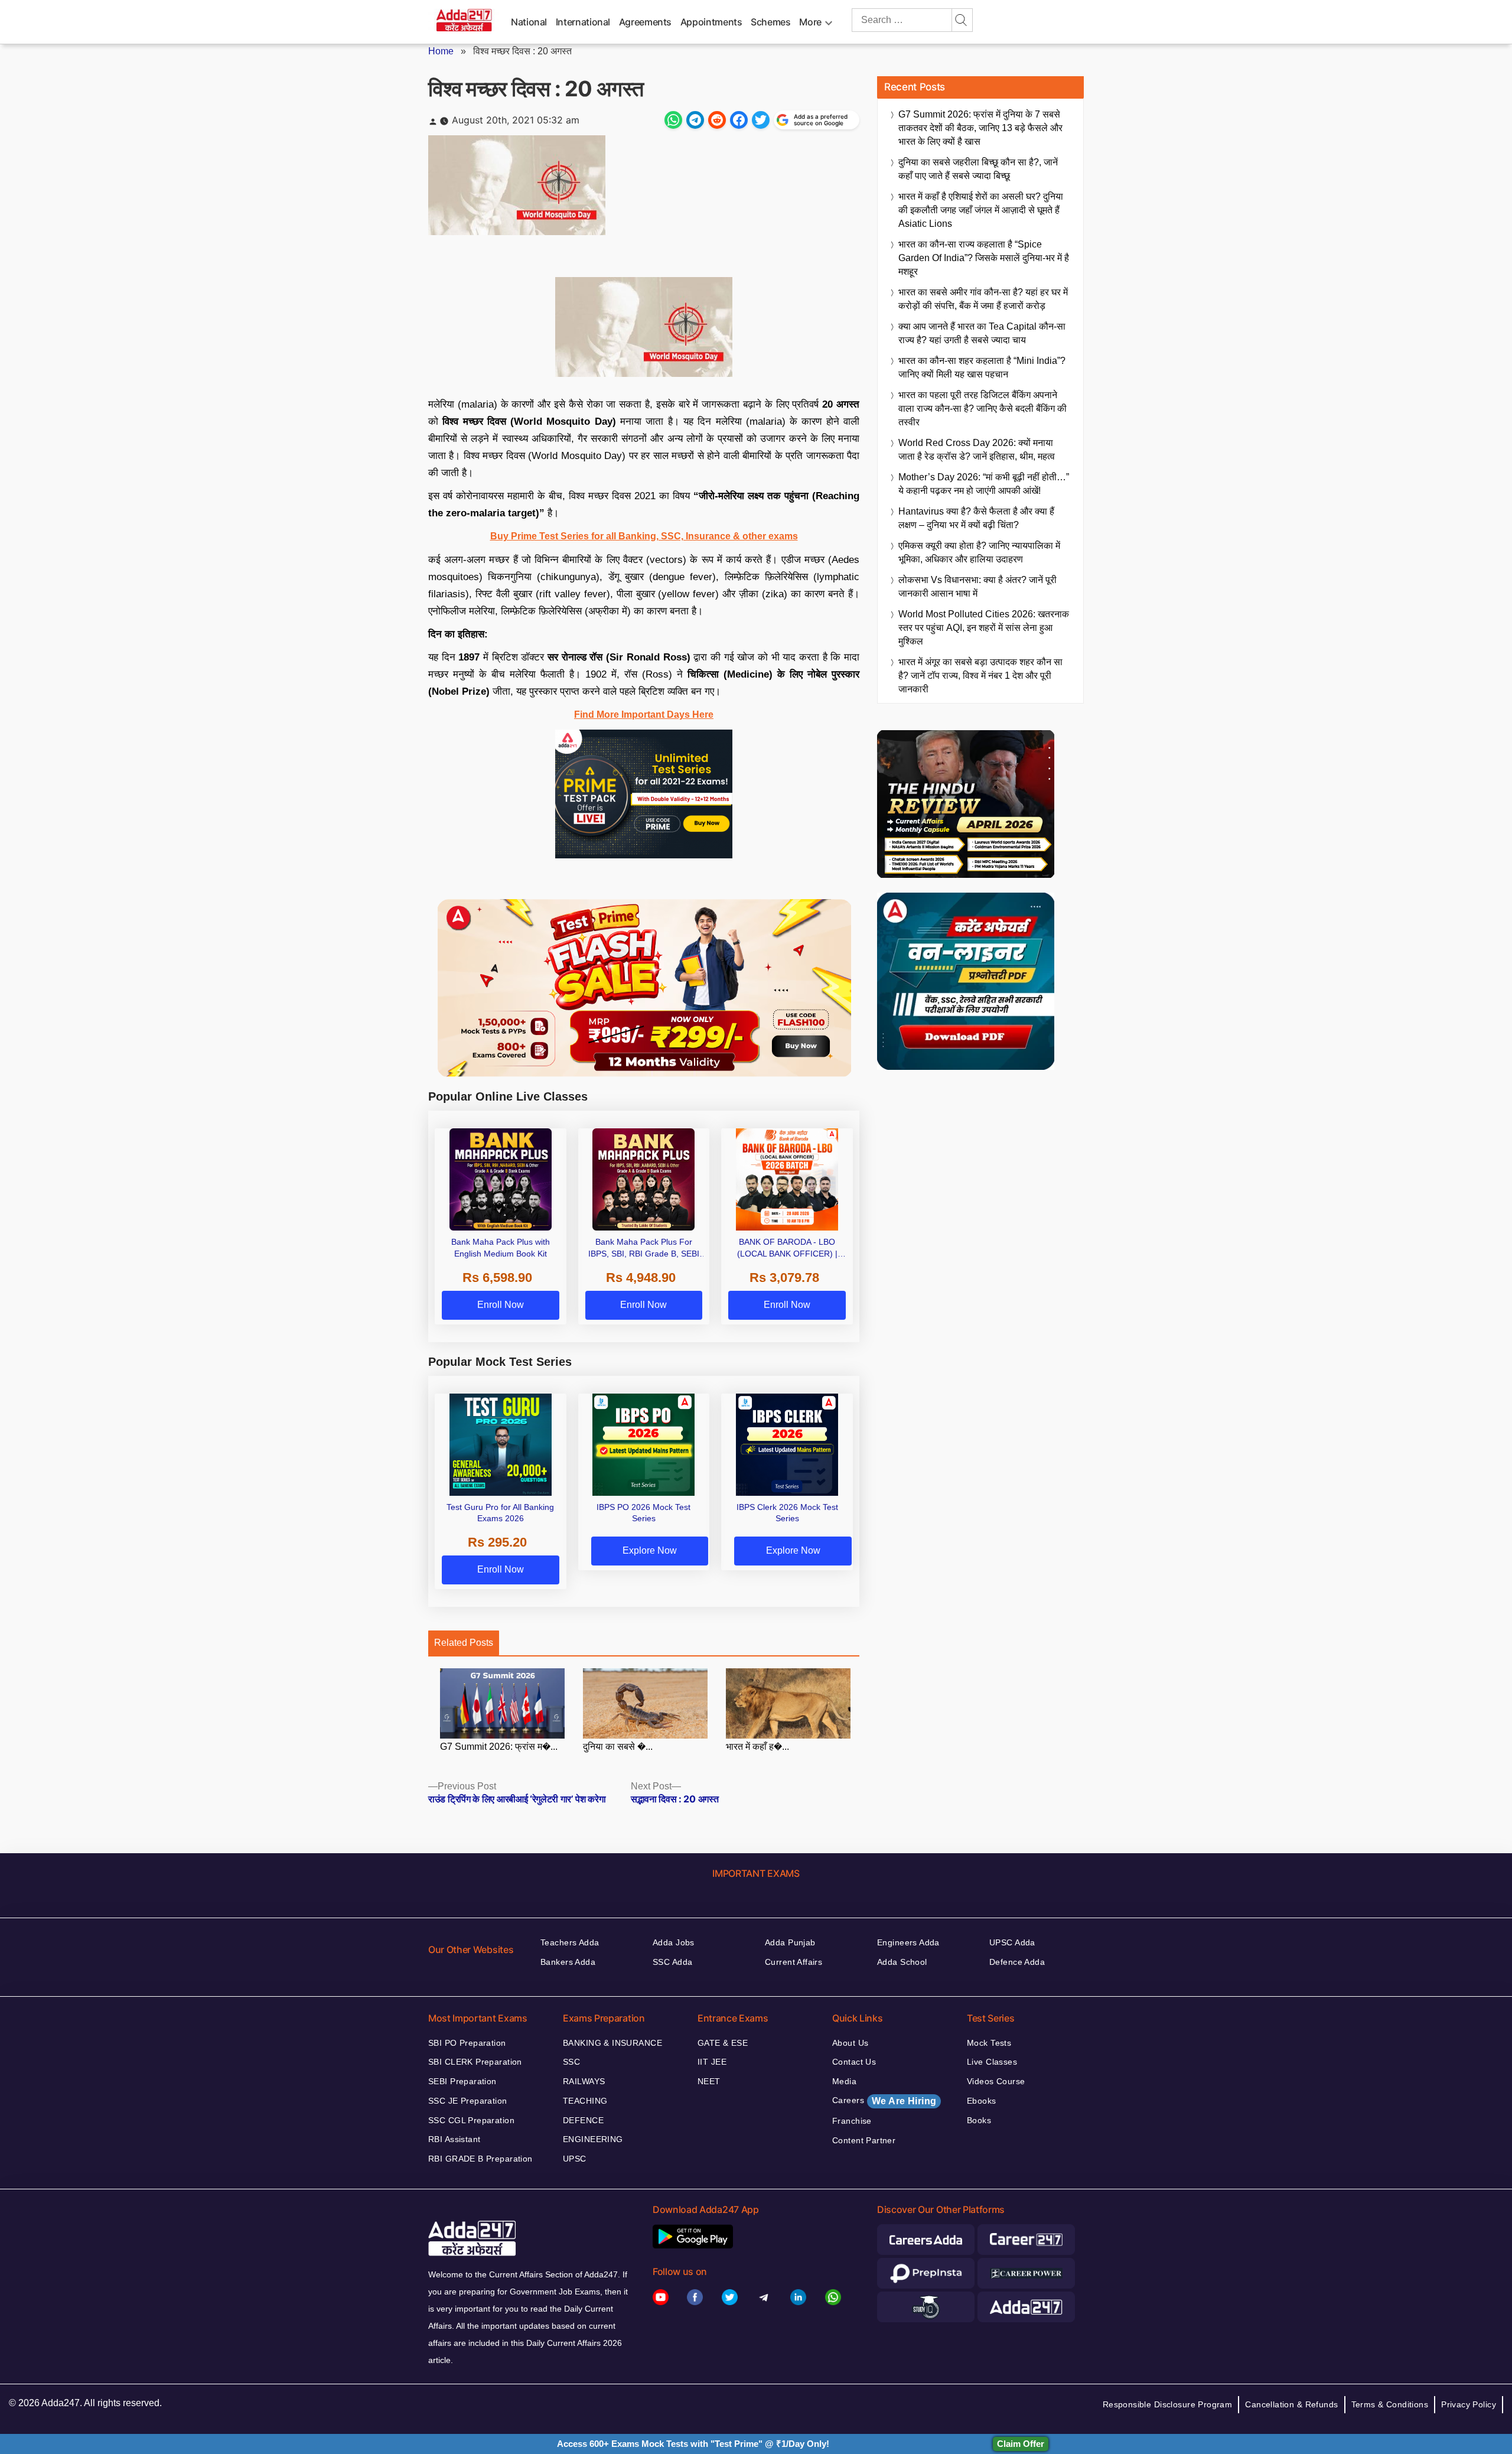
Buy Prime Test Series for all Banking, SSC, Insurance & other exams (644, 536)
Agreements (645, 22)
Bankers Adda (568, 1962)
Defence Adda (1017, 1962)
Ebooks (982, 2101)
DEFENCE (583, 2120)
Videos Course (996, 2081)
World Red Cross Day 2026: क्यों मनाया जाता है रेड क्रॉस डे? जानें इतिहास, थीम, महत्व (977, 450)
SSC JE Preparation (468, 2101)
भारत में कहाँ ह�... (757, 1747)
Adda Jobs (674, 1942)
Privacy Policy (1469, 2404)
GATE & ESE (723, 2043)
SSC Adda (672, 1962)
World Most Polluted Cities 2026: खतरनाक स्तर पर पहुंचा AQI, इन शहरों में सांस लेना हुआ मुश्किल (984, 628)
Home (441, 51)
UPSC (575, 2159)
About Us (850, 2043)
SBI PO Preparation (467, 2043)
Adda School (902, 1962)
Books (979, 2120)
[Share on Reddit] (717, 120)
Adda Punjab (790, 1942)
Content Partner (864, 2140)
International (583, 22)
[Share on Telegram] (695, 120)
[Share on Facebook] (739, 120)
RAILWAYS (584, 2081)
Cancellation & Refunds (1291, 2404)
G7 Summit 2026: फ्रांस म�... (499, 1747)
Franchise (852, 2121)
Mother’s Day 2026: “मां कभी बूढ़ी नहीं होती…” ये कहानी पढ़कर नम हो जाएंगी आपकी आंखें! (984, 484)
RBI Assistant (454, 2139)
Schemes (770, 22)
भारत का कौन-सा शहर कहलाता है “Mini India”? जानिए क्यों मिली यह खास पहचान (982, 367)
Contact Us (854, 2062)
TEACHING (585, 2101)
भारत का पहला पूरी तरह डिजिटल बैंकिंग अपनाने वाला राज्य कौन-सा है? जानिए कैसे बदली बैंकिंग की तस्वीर (983, 409)
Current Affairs (794, 1962)
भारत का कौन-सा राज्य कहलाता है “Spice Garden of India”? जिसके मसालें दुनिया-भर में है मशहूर (984, 258)
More (810, 22)
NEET (709, 2081)
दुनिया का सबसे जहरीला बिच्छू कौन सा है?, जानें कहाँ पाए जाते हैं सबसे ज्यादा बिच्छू (978, 169)
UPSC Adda (1012, 1942)
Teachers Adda (570, 1942)
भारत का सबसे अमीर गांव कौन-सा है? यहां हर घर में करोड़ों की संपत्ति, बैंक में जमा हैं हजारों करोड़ (983, 299)
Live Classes (992, 2062)
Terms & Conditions (1390, 2404)
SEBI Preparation (462, 2081)
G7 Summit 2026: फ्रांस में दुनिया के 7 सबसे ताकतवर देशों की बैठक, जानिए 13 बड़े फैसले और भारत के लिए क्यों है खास (980, 128)
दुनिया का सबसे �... (618, 1747)
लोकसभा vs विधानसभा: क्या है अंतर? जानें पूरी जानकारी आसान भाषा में (977, 587)
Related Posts (464, 1643)
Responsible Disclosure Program (1168, 2404)
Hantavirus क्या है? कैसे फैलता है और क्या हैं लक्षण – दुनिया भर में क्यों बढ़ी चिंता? (976, 518)
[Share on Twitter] (761, 120)
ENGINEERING (593, 2139)
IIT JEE (712, 2062)
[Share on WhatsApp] (673, 120)
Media (844, 2081)
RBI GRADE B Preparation (480, 2159)
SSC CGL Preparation (471, 2120)
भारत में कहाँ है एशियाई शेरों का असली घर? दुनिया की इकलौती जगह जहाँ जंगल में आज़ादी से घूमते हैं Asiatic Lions (981, 210)
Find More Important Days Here (644, 715)
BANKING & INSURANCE (612, 2043)
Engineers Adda (908, 1942)
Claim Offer (1021, 2444)
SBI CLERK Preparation (475, 2062)
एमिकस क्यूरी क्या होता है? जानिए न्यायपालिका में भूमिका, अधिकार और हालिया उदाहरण (979, 552)
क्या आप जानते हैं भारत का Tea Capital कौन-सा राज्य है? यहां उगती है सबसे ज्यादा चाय (982, 333)
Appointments (711, 22)
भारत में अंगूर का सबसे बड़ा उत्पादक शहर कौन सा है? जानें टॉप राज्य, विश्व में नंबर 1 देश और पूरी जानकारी (980, 676)
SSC (571, 2062)
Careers (884, 2101)
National (529, 22)
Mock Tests (989, 2043)
